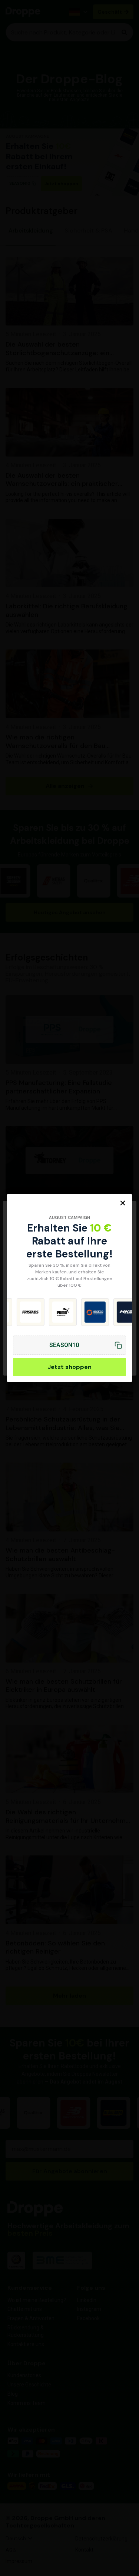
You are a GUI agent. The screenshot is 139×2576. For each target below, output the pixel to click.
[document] (69, 1288)
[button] (123, 1203)
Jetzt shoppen (69, 1367)
